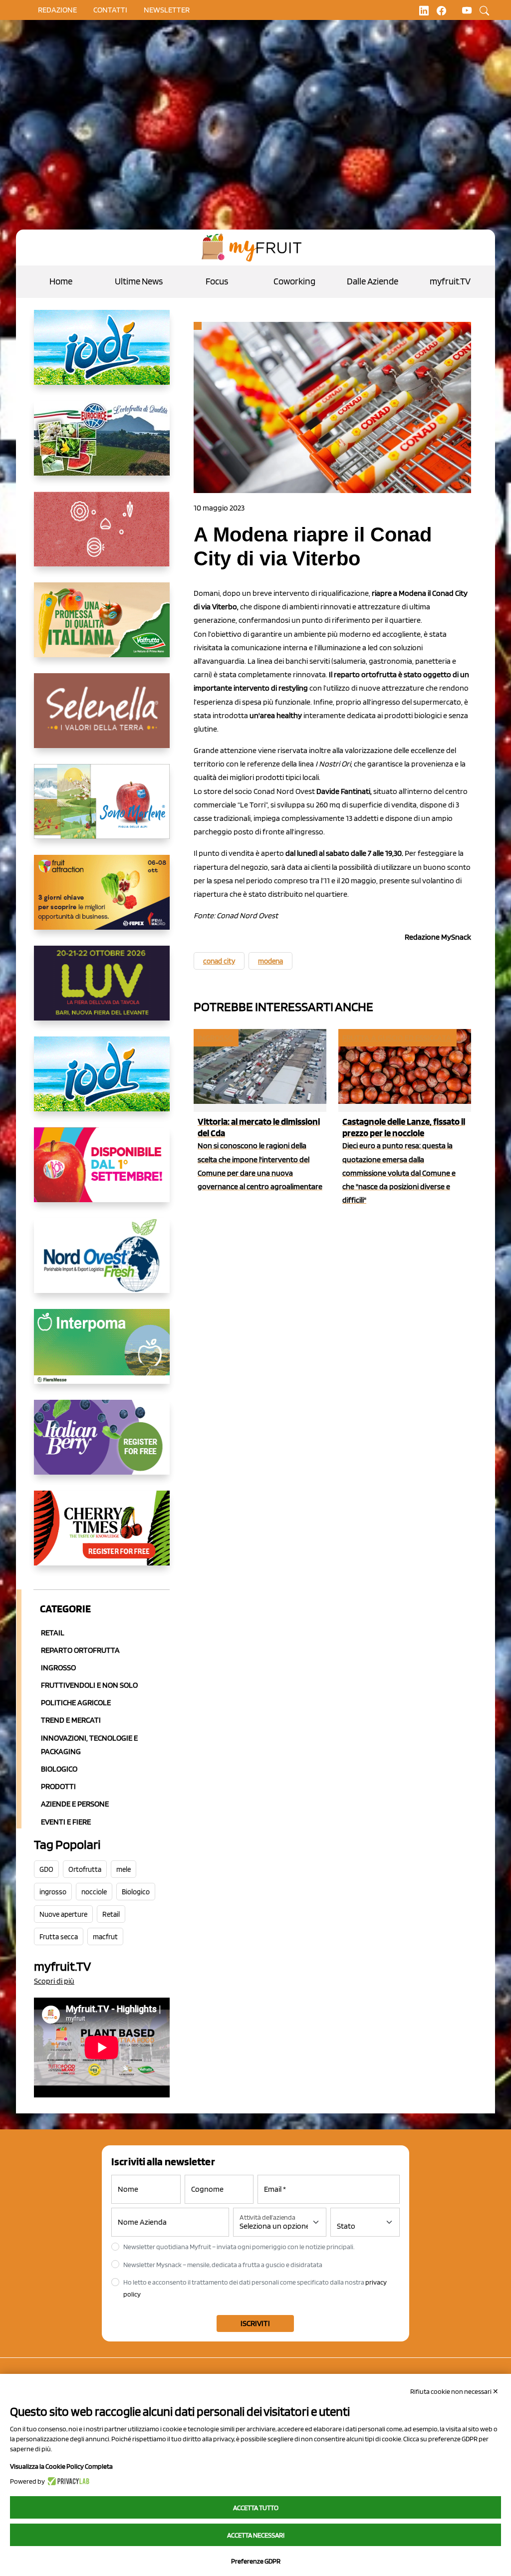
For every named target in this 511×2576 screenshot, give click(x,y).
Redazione (57, 10)
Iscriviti (255, 2323)
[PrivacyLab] (67, 2481)
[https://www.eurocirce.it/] (102, 446)
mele (124, 1869)
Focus (217, 281)
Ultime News (139, 281)
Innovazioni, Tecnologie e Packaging (89, 1745)
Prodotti (58, 1786)
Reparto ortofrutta (80, 1650)
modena (270, 961)
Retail (53, 1633)
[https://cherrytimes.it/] (102, 1536)
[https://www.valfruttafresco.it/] (102, 628)
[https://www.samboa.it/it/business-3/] (102, 1173)
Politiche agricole (76, 1702)
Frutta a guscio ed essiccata (397, 1038)
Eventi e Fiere (66, 1822)
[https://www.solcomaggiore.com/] (102, 537)
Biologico (59, 1769)
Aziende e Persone (75, 1804)
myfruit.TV (450, 281)
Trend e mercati (71, 1720)
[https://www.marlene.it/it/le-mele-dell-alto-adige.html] (102, 809)
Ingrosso (58, 1668)
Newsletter (167, 10)
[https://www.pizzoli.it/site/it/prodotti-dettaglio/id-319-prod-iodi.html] (102, 355)
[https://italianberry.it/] (102, 1445)
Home (61, 281)
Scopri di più (54, 1981)
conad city (219, 961)
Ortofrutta (85, 1869)
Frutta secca (59, 1937)
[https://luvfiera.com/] (102, 991)
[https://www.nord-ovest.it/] (102, 1264)
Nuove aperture (63, 1914)
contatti (110, 10)
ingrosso (53, 1892)
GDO (46, 1869)
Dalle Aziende (373, 281)
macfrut (105, 1937)
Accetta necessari (256, 2535)
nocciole (94, 1892)
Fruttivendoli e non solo (89, 1685)
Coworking (294, 281)
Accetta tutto (256, 2508)
